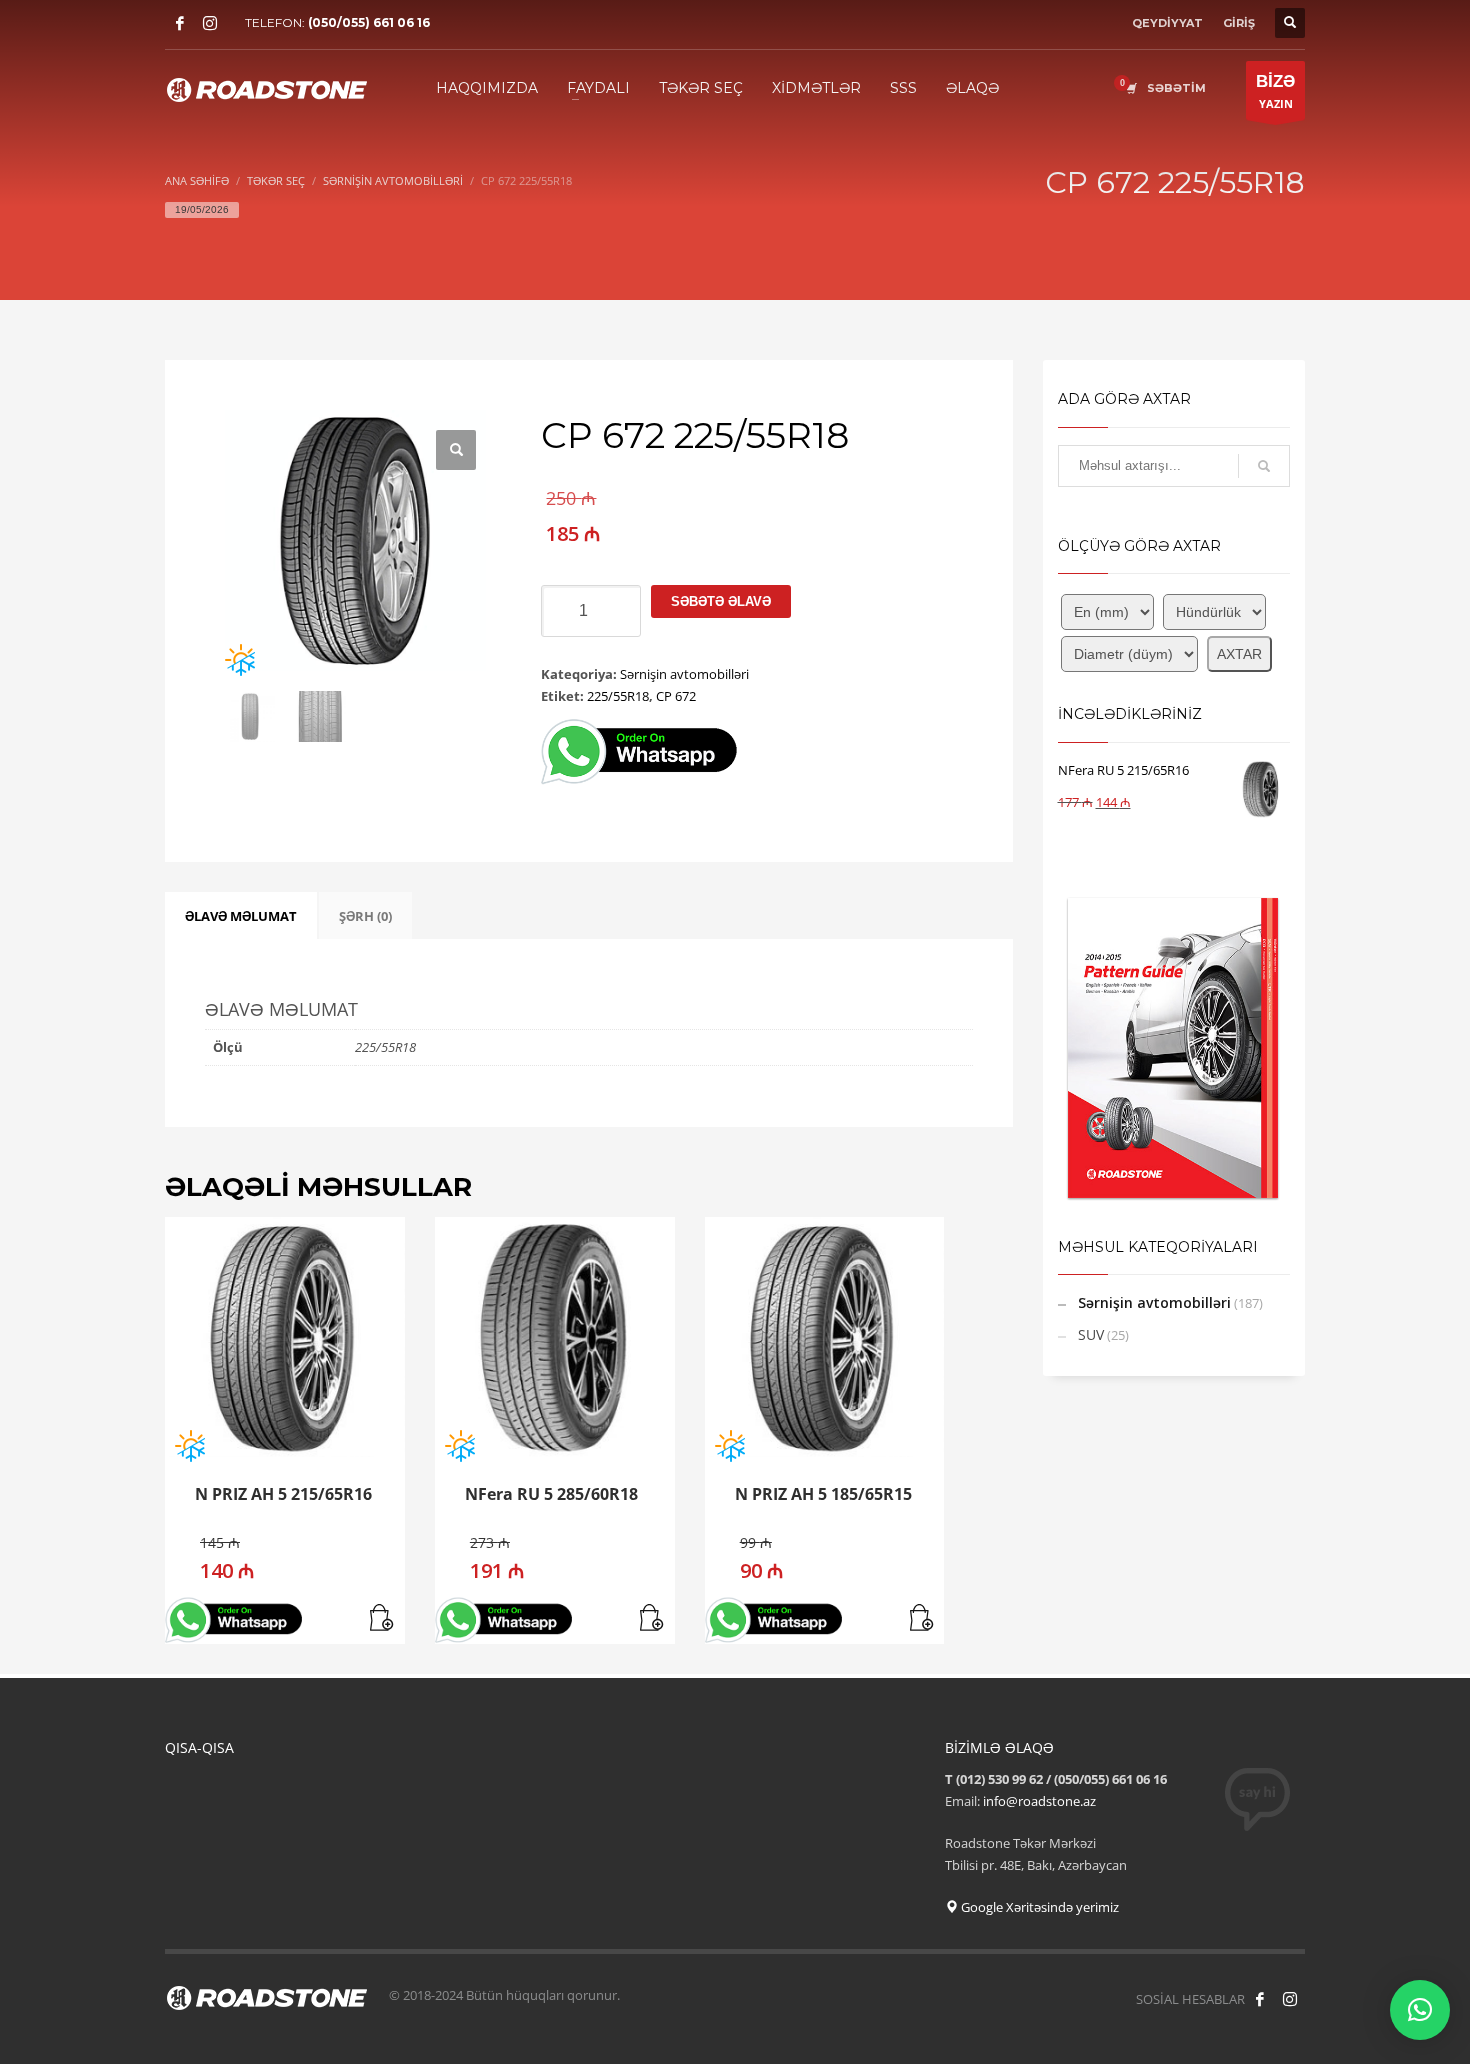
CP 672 (676, 696)
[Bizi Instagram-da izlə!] (1290, 1999)
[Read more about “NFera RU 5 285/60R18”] (652, 1619)
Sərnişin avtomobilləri (684, 674)
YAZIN (1275, 91)
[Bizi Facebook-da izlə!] (1260, 1999)
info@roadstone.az (1039, 1801)
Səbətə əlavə (721, 601)
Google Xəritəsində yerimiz (1038, 1907)
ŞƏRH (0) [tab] (365, 916)
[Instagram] (210, 23)
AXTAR (1239, 654)
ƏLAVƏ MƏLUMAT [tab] (241, 916)
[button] (456, 450)
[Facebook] (180, 23)
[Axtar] (1264, 466)
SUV (1091, 1334)
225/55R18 (618, 696)
